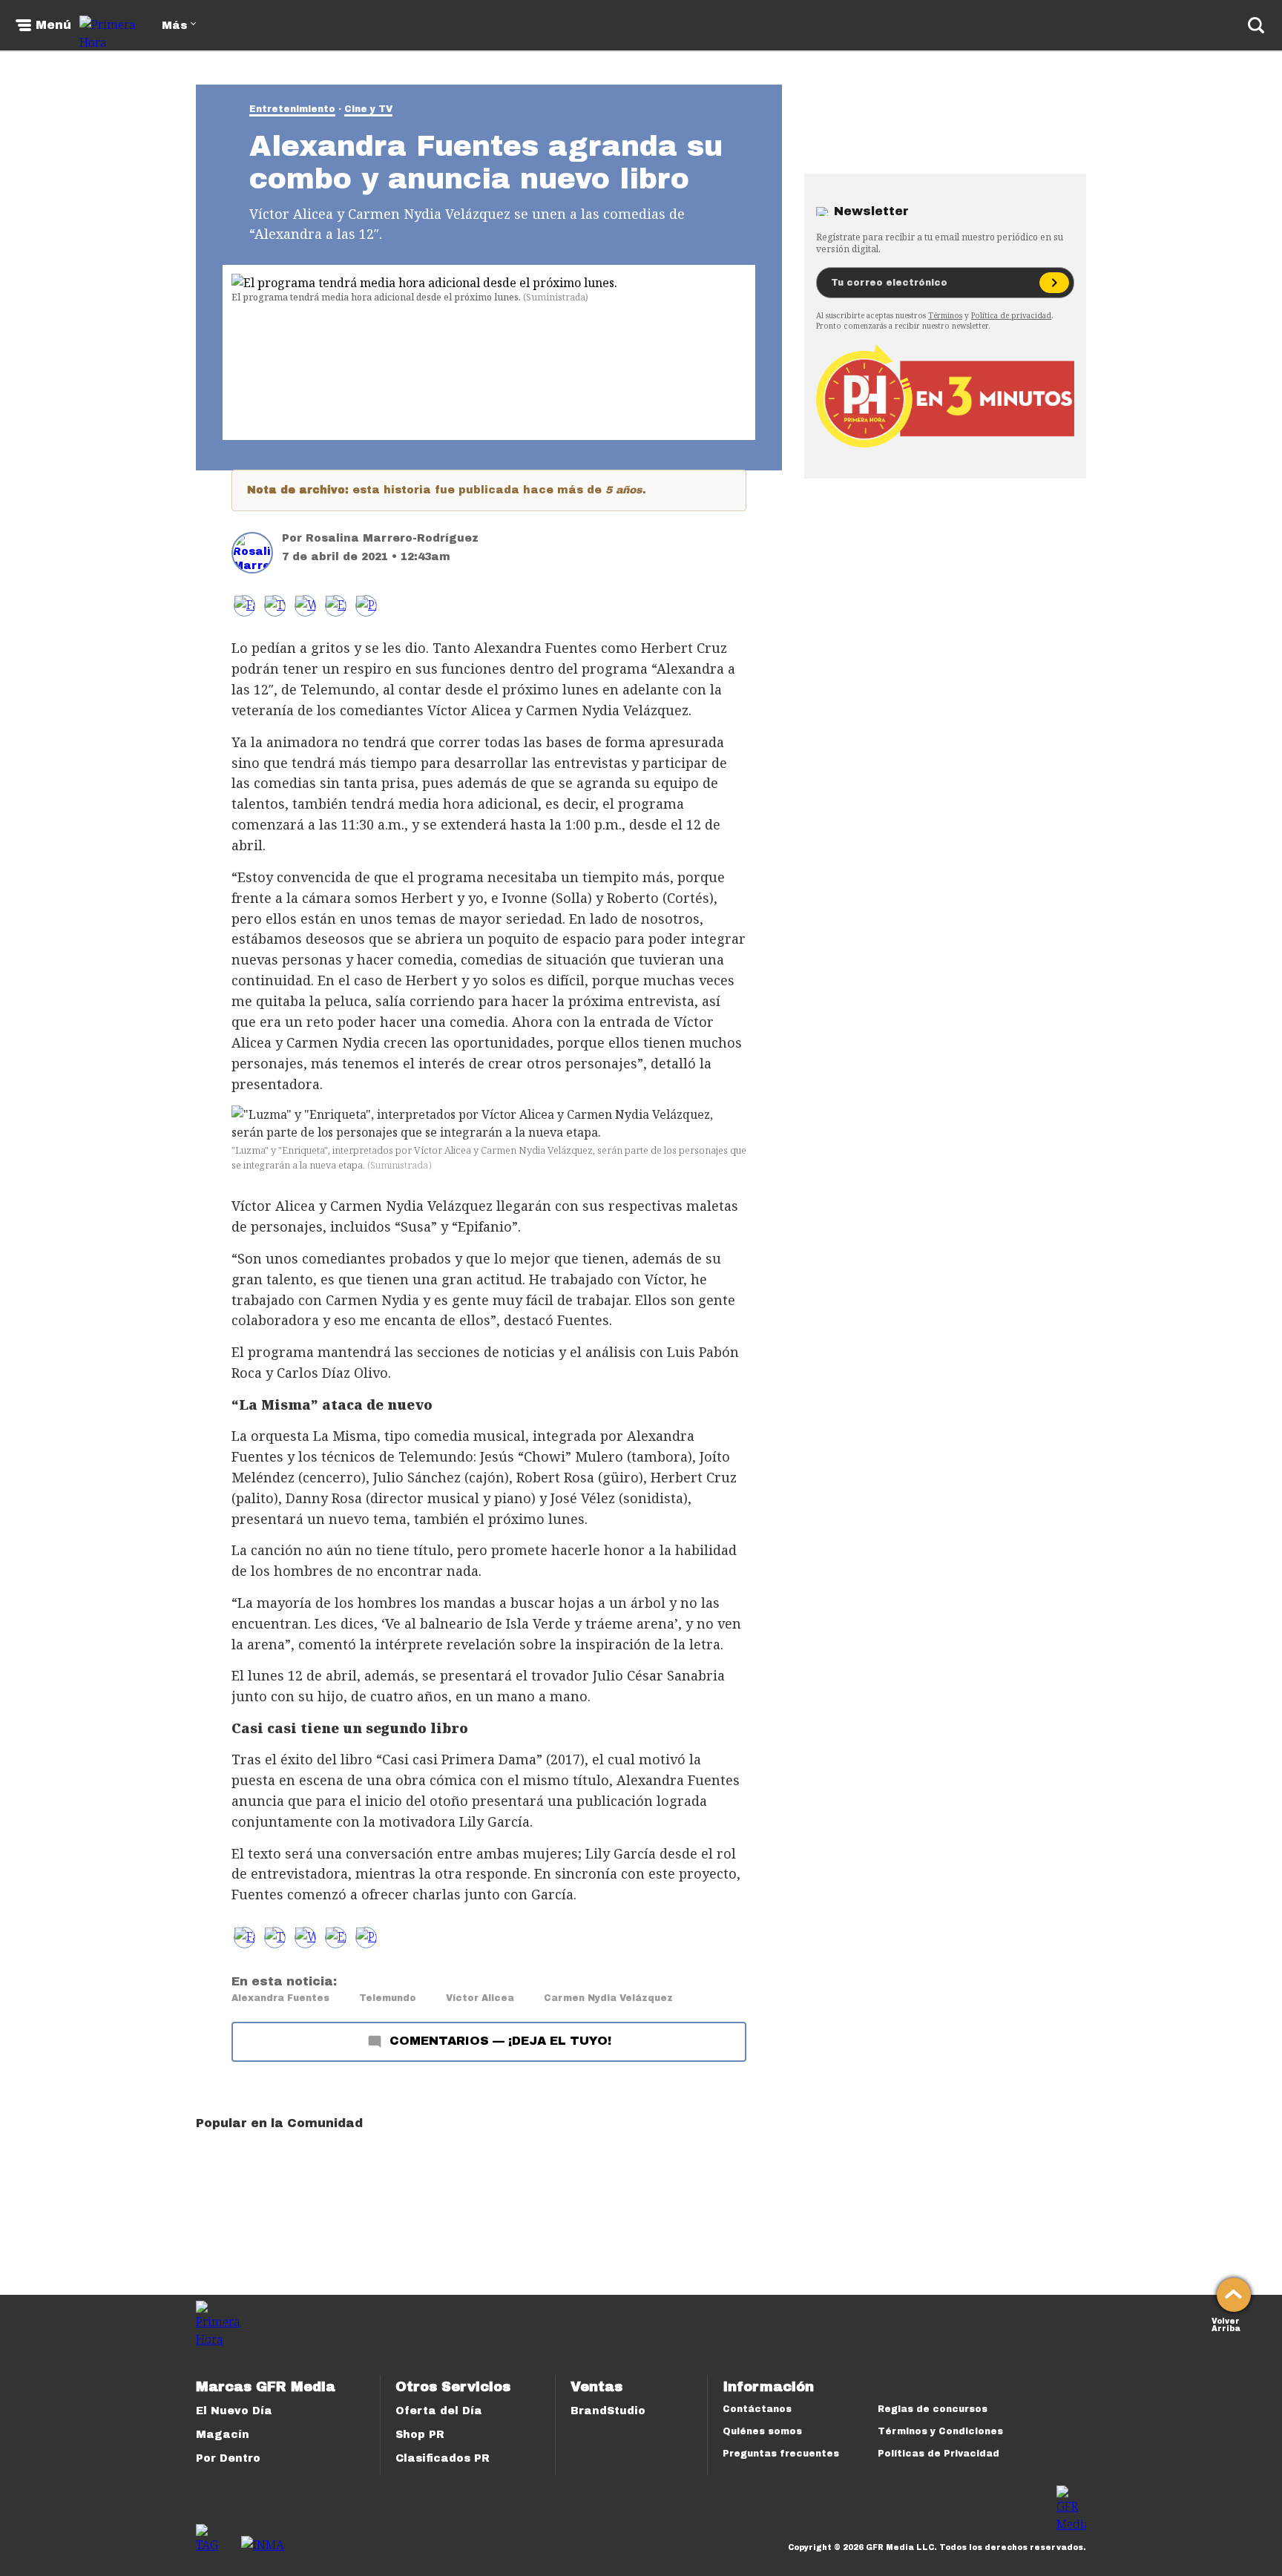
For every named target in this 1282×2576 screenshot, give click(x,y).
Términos (945, 315)
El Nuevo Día (234, 2411)
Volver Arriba (1226, 2323)
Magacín (223, 2435)
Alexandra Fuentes (280, 1998)
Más (174, 26)
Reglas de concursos (933, 2409)
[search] (1256, 25)
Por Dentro (228, 2458)
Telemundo (388, 1998)
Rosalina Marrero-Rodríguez (392, 538)
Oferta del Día (439, 2411)
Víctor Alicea (480, 1998)
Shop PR (420, 2435)
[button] (275, 606)
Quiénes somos (762, 2431)
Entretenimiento (292, 109)
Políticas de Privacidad (939, 2454)
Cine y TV (368, 109)
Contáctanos (757, 2409)
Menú (53, 25)
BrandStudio (608, 2411)
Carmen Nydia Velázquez (608, 1998)
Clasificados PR (443, 2458)
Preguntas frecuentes (781, 2454)
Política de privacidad (1011, 315)
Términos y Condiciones (940, 2431)
